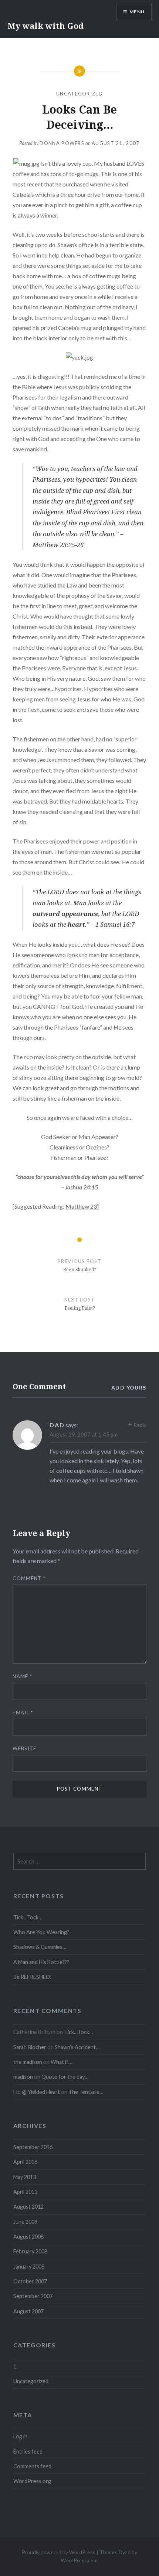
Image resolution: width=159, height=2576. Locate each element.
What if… (61, 2062)
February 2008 (30, 2251)
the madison (28, 2062)
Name (22, 1676)
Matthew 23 (81, 1206)
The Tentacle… (86, 2092)
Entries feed (28, 2452)
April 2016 (25, 2162)
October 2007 (30, 2281)
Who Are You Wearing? (41, 1932)
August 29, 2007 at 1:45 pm (84, 1434)
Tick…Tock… (28, 1917)
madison (23, 2077)
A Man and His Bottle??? (41, 1962)
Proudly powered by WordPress (59, 2552)
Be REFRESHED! (33, 1977)
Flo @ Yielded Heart (37, 2092)
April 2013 (25, 2192)
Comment (29, 1578)
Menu (137, 12)
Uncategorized (79, 94)
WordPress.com (79, 2560)
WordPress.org (32, 2481)
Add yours (129, 1388)
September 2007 (33, 2296)
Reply (140, 1425)
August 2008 (28, 2237)
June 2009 (25, 2222)
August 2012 (28, 2207)
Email (23, 1713)
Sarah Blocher (30, 2047)
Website (24, 1748)
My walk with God (45, 26)
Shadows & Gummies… (40, 1947)
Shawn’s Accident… (77, 2047)
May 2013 (25, 2177)
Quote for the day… (65, 2077)
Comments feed (32, 2466)
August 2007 (28, 2311)
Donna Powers (62, 143)
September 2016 (33, 2147)
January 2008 (29, 2267)
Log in (20, 2436)
